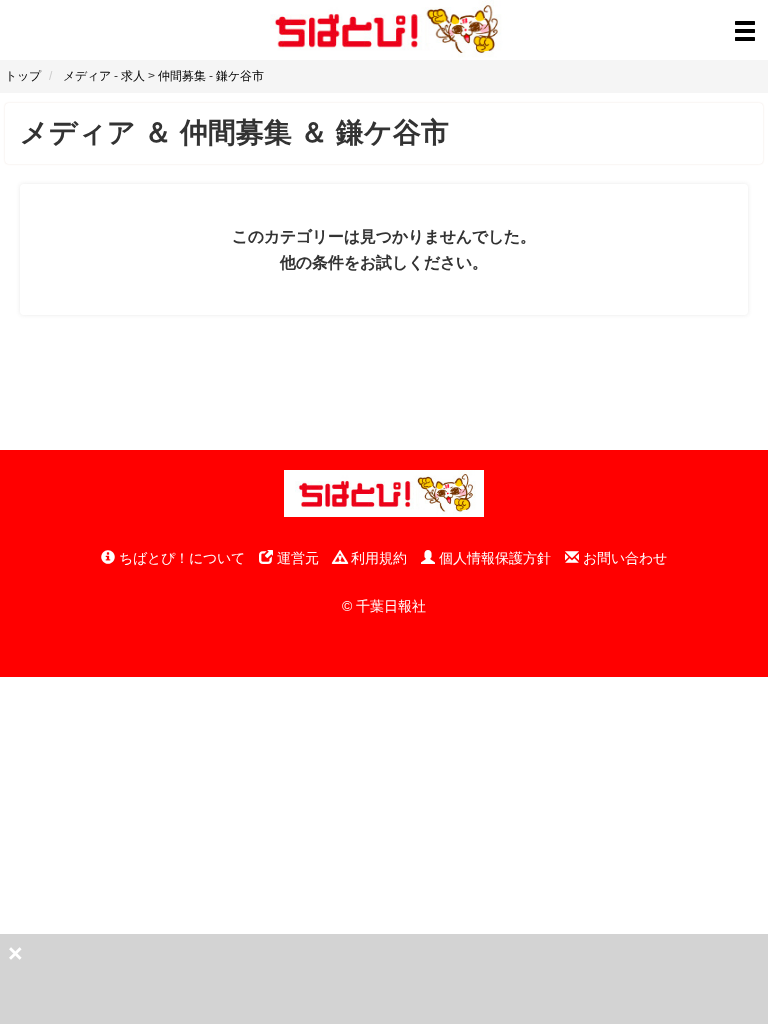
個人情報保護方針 (493, 558)
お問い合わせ (623, 558)
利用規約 (377, 558)
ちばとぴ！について (180, 558)
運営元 (296, 558)
